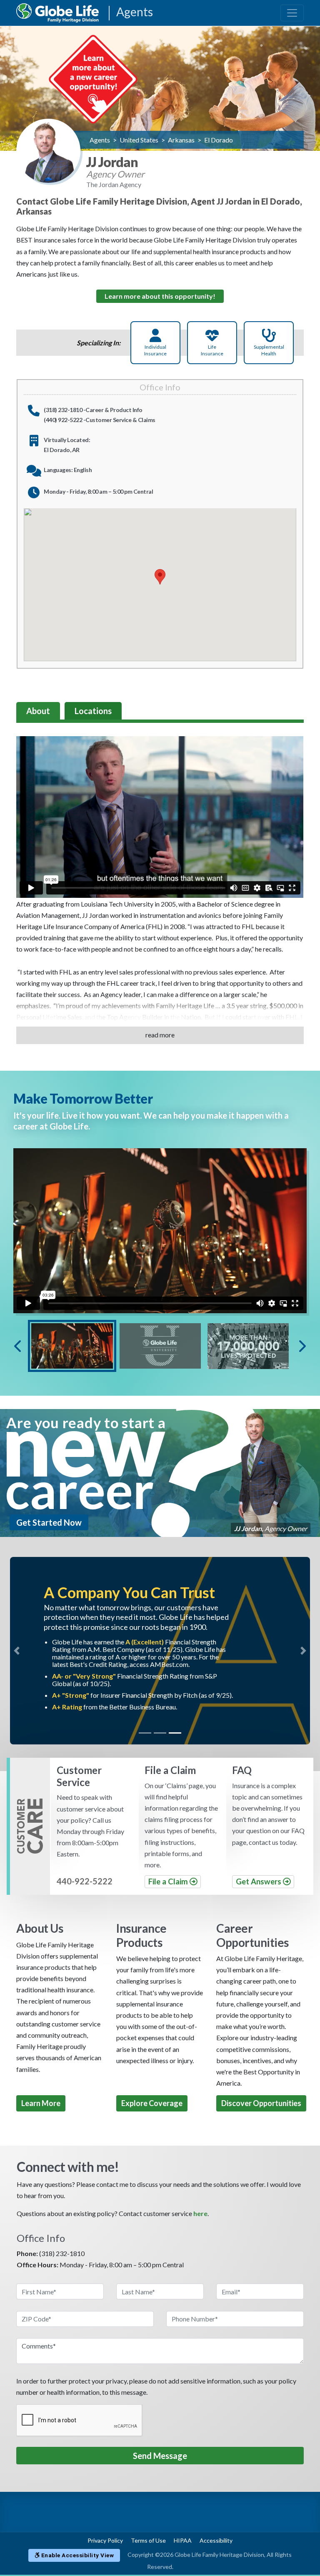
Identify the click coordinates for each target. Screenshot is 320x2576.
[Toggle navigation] (292, 13)
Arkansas (181, 140)
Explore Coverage (152, 2103)
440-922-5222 (85, 1881)
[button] (17, 1651)
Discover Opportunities (261, 2103)
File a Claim (169, 1881)
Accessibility (216, 2540)
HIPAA (183, 2540)
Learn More (41, 2103)
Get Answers (259, 1881)
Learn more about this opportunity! (160, 296)
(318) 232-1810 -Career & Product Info (93, 410)
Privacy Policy (105, 2540)
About (38, 711)
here (200, 2213)
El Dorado (219, 140)
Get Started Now (49, 1522)
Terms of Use (148, 2540)
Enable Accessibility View (77, 2555)
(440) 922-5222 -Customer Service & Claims (100, 420)
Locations (93, 711)
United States (139, 140)
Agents (135, 12)
